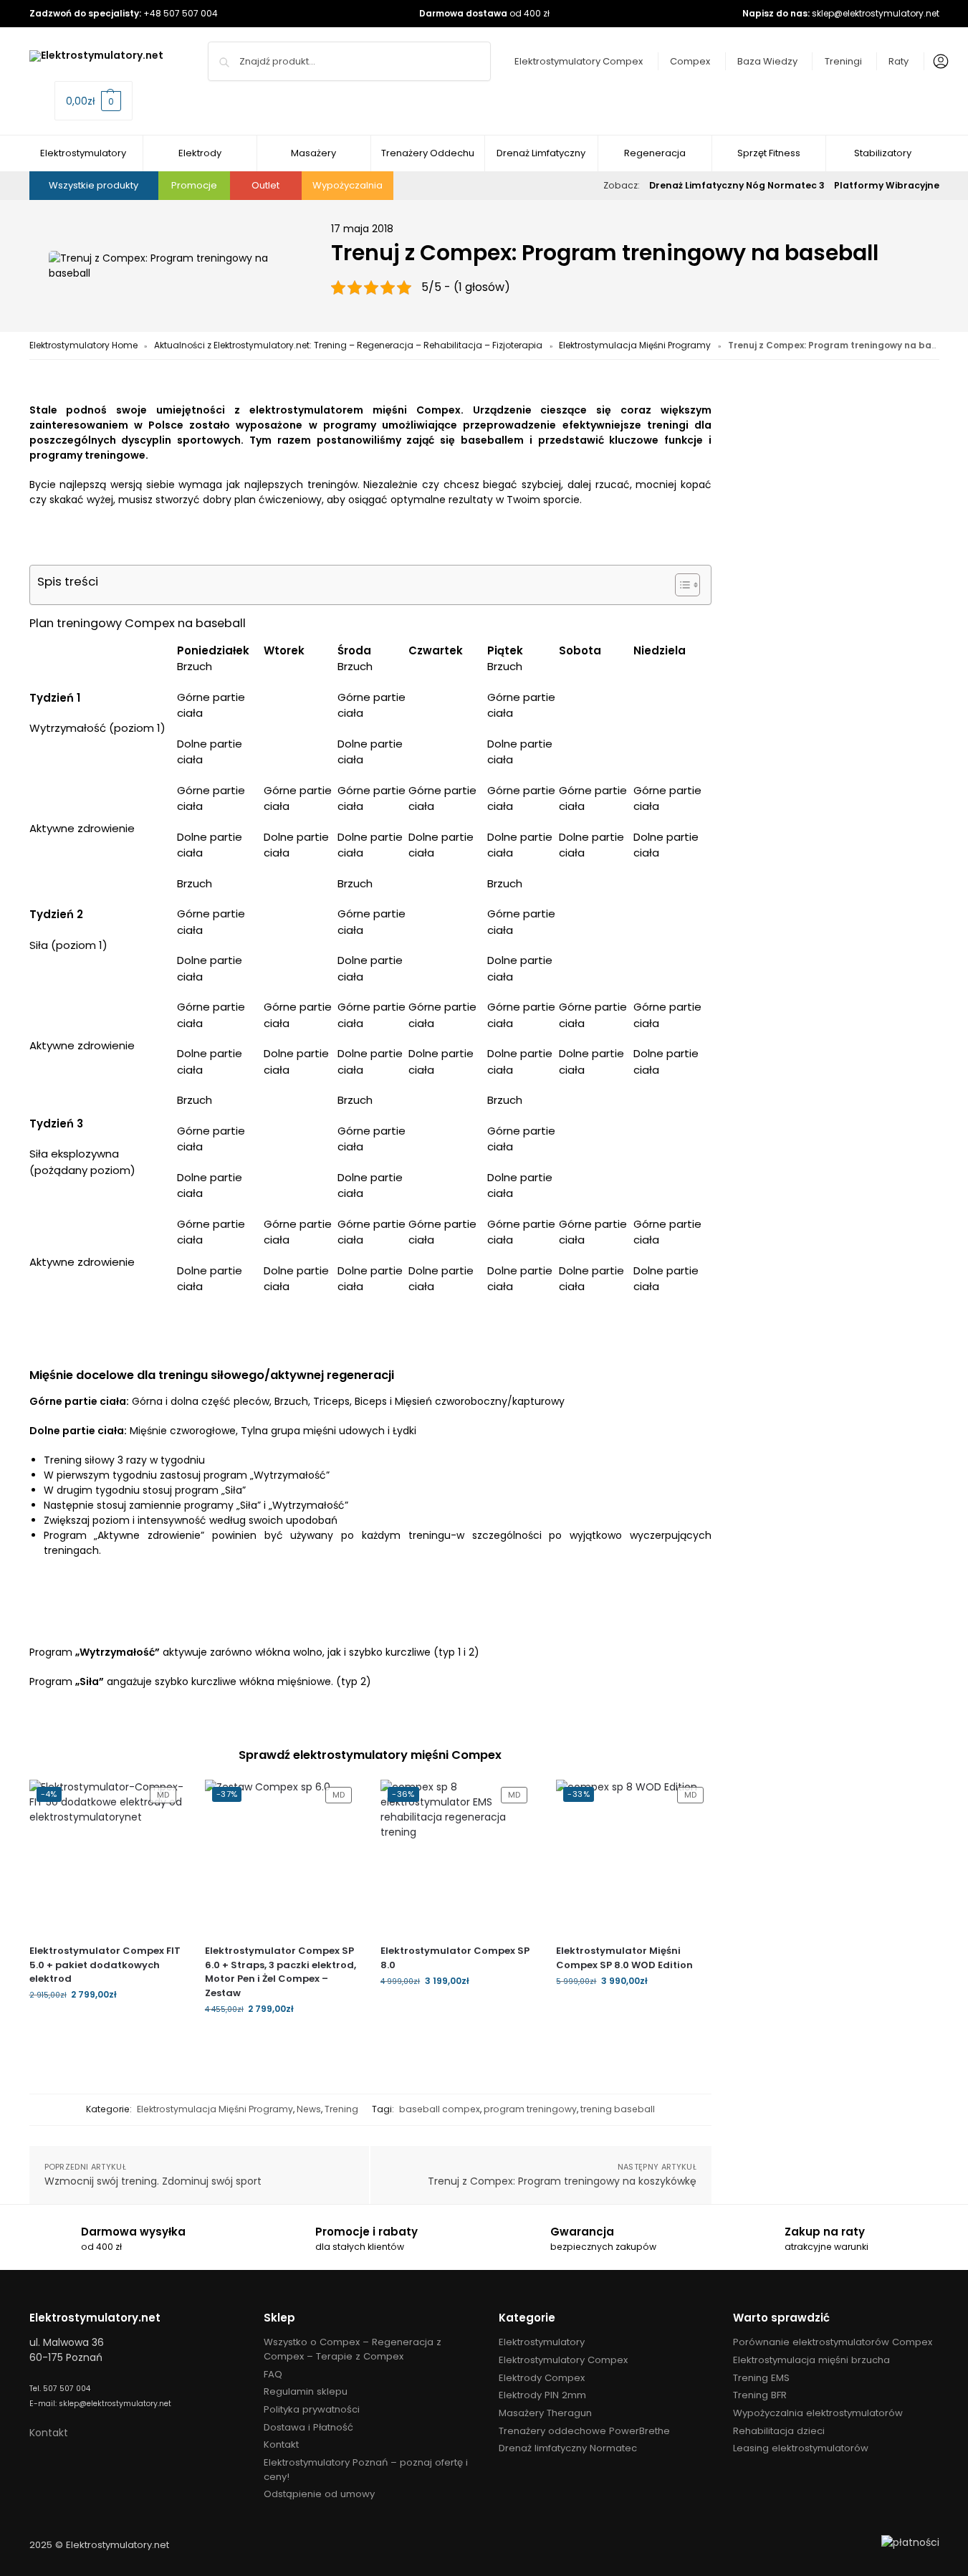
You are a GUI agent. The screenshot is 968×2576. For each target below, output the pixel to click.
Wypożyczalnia (348, 185)
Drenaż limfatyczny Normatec (568, 2448)
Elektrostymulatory (542, 2342)
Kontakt (49, 2433)
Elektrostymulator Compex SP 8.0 (455, 1958)
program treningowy (530, 2109)
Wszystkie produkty (94, 185)
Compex (690, 61)
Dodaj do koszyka (106, 2025)
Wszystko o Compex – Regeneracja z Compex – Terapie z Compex (353, 2349)
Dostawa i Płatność (308, 2427)
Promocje (194, 185)
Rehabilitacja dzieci (779, 2431)
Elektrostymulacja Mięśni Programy (635, 345)
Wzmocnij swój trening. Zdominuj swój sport (153, 2181)
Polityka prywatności (312, 2409)
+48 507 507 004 (181, 13)
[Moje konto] (937, 62)
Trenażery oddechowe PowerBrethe (584, 2431)
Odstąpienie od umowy (319, 2494)
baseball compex (440, 2109)
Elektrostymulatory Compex (579, 61)
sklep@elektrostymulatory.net (876, 13)
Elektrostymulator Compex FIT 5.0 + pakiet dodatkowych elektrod (105, 1965)
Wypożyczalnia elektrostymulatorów (818, 2413)
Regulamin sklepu (306, 2391)
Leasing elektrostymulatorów (801, 2448)
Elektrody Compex (542, 2378)
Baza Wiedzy (767, 61)
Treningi (843, 61)
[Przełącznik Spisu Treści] (680, 585)
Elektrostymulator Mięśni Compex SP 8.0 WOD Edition (624, 1958)
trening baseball (618, 2109)
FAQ (273, 2374)
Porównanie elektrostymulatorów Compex (833, 2342)
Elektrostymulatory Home (83, 345)
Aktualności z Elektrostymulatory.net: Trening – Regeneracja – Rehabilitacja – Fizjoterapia (348, 345)
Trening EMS (761, 2378)
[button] (94, 101)
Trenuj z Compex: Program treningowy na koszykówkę (562, 2181)
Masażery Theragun (545, 2413)
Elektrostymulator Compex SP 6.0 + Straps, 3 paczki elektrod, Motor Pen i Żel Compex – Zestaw (281, 1972)
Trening (341, 2109)
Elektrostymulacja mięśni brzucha (811, 2360)
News (309, 2109)
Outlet (265, 185)
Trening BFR (760, 2395)
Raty (898, 61)
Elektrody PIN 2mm (542, 2395)
